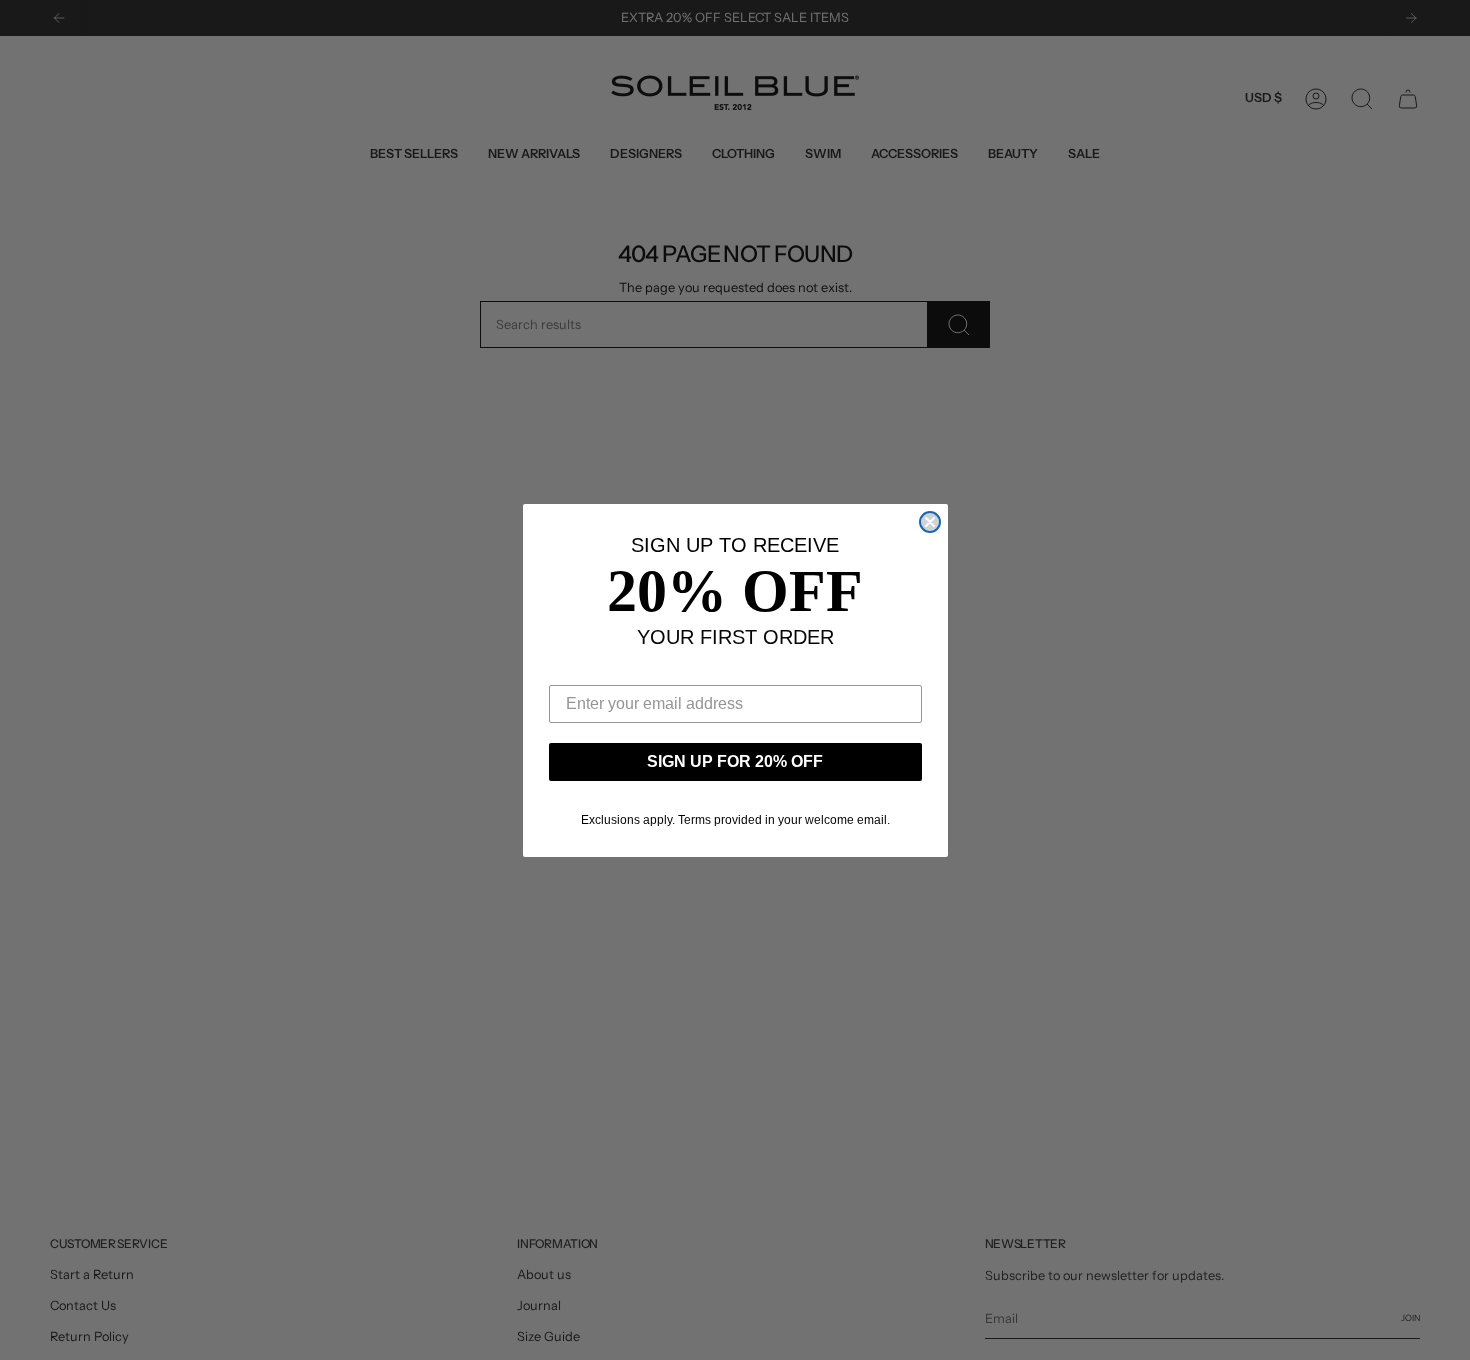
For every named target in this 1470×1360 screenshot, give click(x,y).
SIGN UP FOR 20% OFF (735, 761)
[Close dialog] (930, 522)
